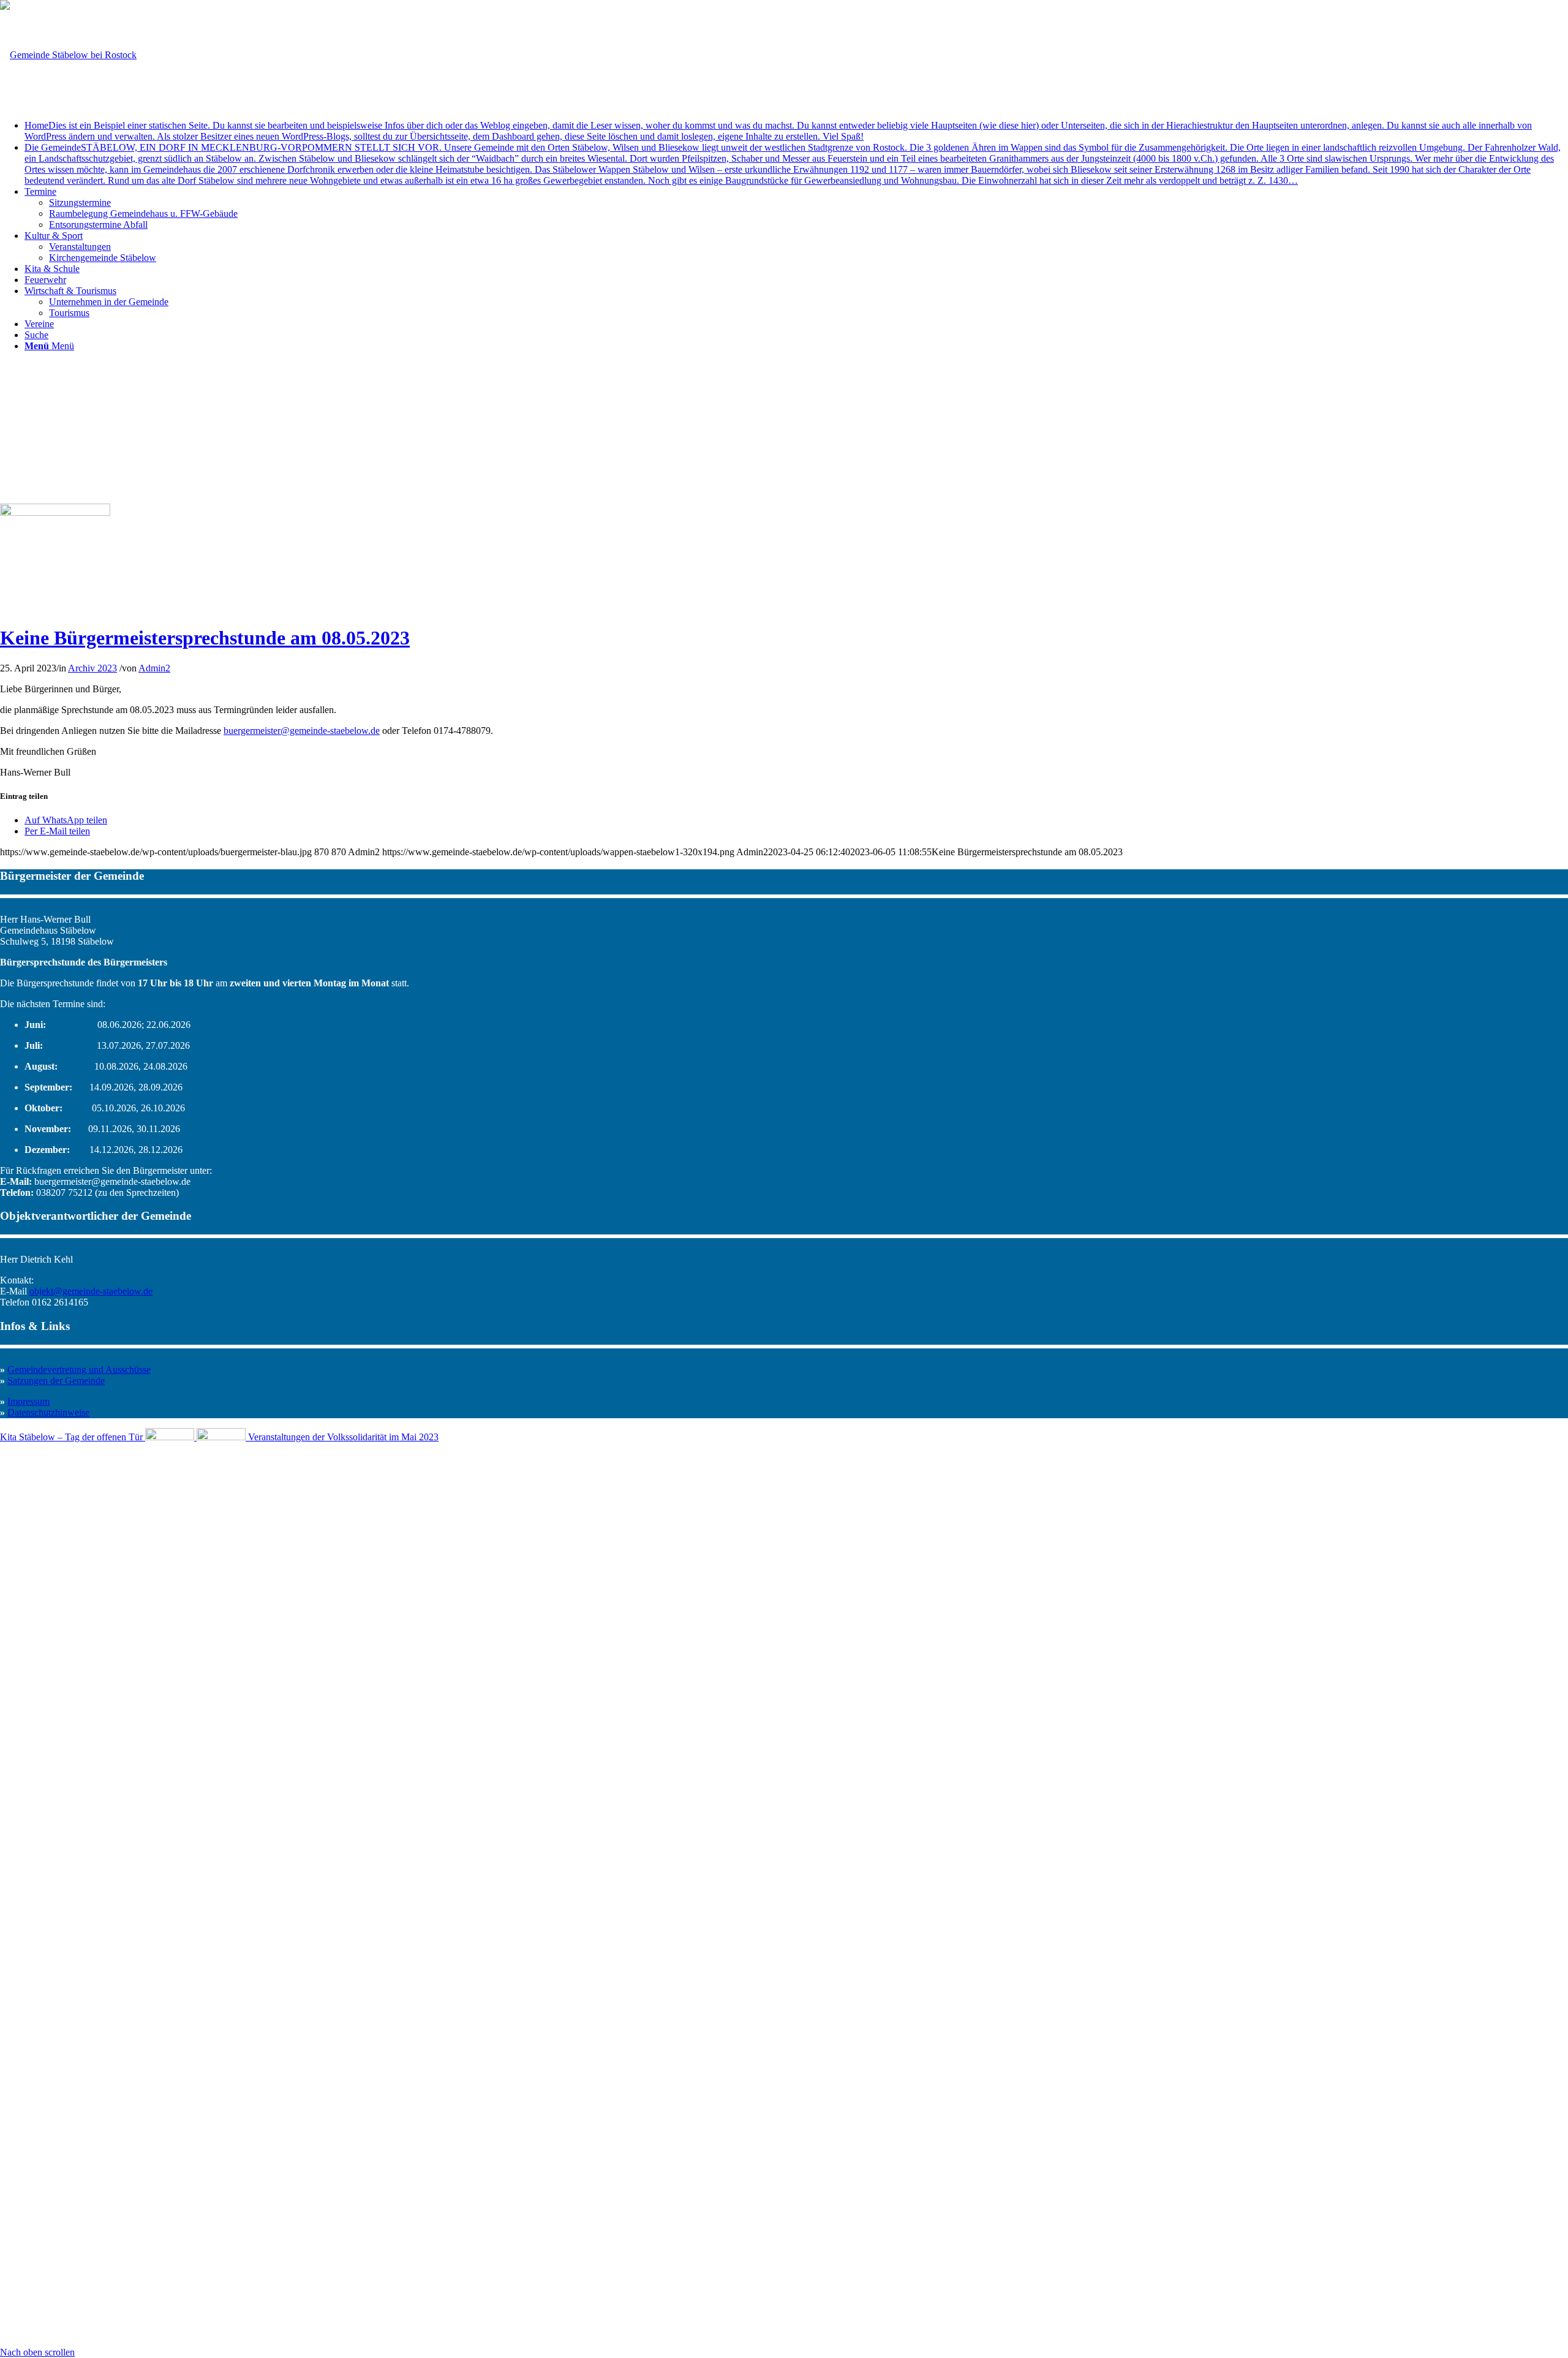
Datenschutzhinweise (48, 1412)
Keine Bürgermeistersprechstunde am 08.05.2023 (205, 638)
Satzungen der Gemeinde (56, 1381)
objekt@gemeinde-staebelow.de (91, 1291)
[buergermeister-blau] (55, 512)
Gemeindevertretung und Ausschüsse (79, 1370)
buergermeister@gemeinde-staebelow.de (302, 731)
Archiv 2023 (92, 668)
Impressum (28, 1401)
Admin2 (154, 668)
